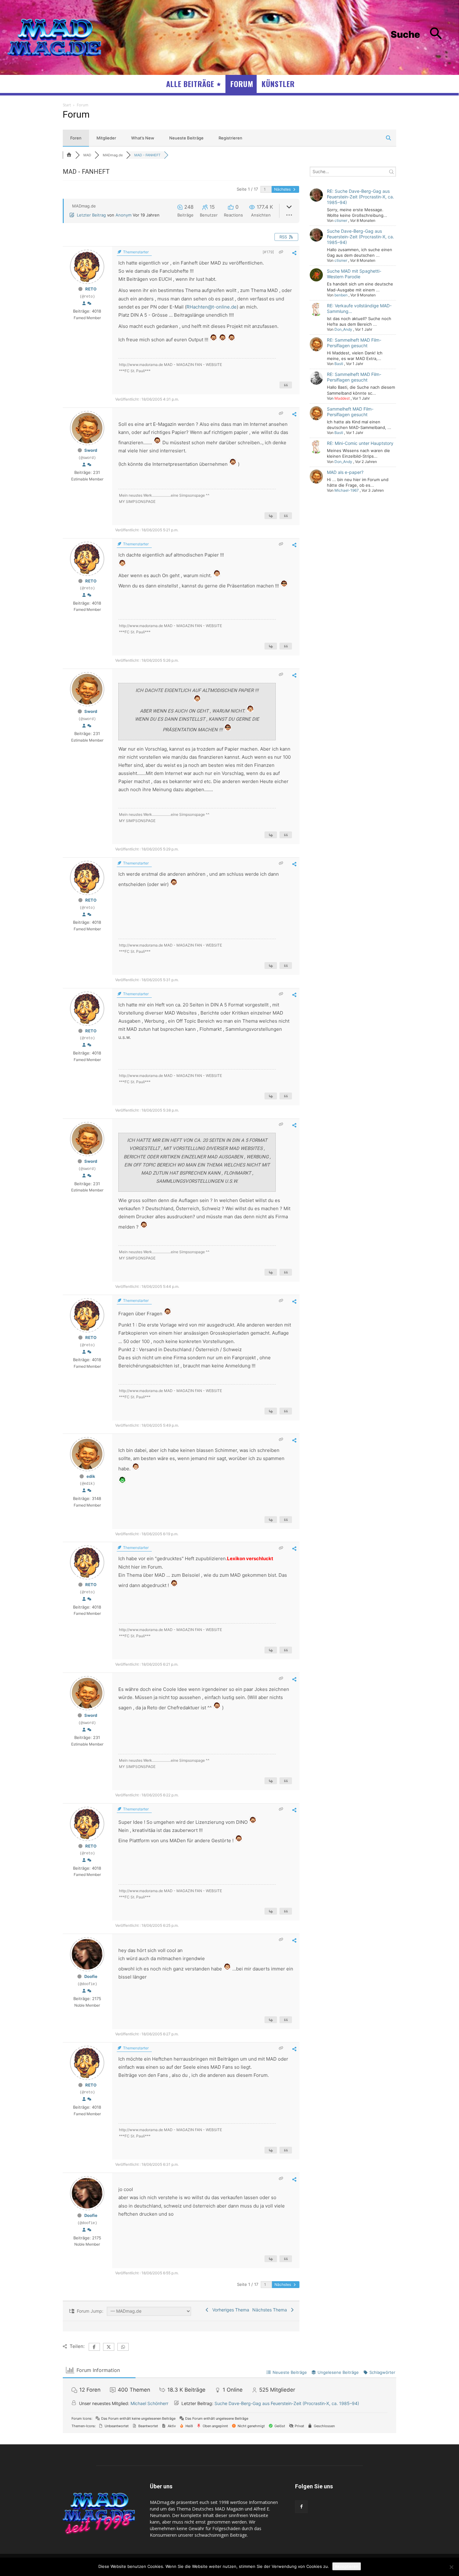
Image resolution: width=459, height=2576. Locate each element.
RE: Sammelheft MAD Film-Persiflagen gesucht (354, 343)
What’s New (143, 138)
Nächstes (283, 189)
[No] (451, 2567)
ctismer (341, 220)
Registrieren (230, 138)
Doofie (91, 1976)
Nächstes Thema (271, 2310)
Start (67, 105)
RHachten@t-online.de (212, 307)
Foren (76, 138)
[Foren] (69, 155)
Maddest (342, 398)
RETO (91, 289)
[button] (421, 34)
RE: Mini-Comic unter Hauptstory (360, 443)
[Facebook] (301, 2507)
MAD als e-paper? (345, 472)
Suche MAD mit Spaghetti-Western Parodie (354, 274)
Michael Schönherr (149, 2403)
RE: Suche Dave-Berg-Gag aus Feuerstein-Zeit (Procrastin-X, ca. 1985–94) (360, 197)
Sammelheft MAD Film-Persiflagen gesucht (350, 412)
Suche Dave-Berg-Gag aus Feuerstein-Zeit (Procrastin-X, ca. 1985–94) (360, 237)
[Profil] (84, 304)
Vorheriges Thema (230, 2310)
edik (91, 1476)
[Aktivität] (89, 304)
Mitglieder (106, 138)
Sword (91, 450)
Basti (339, 364)
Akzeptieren (347, 2566)
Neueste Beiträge (186, 138)
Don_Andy (343, 329)
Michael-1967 (347, 490)
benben (341, 295)
